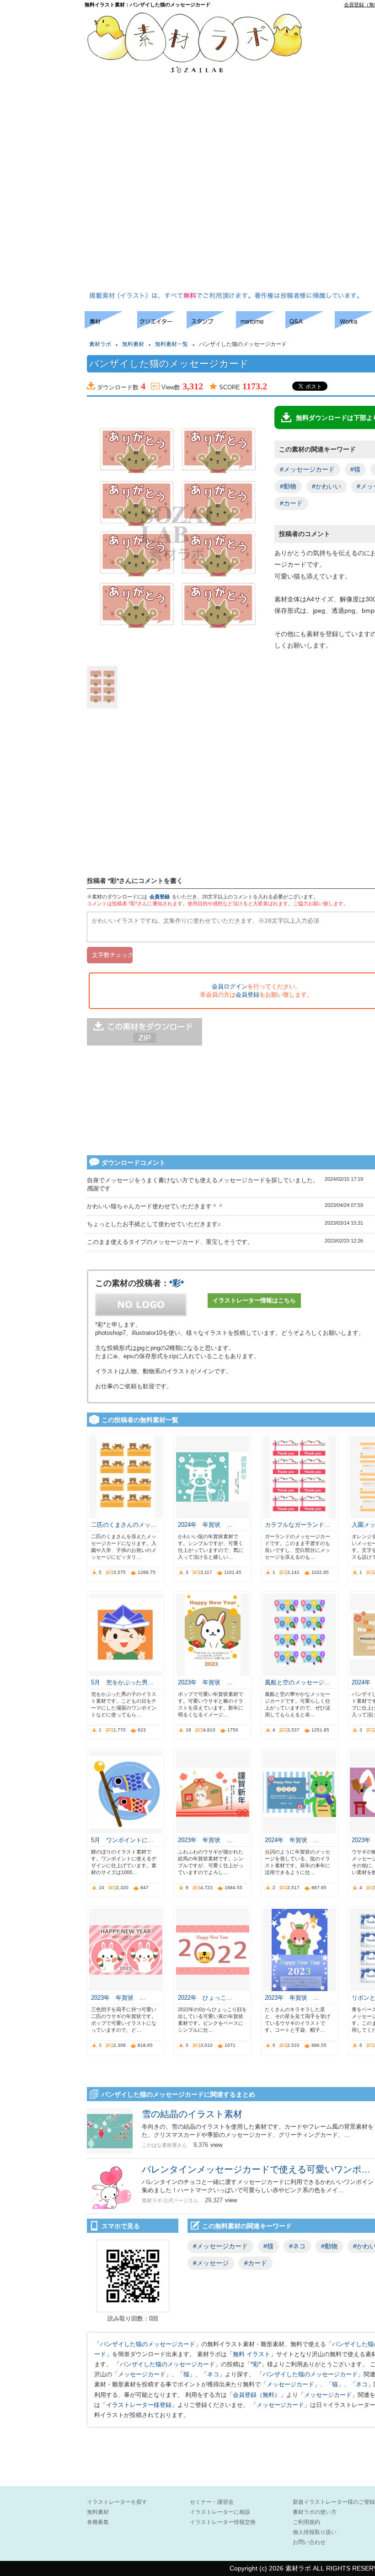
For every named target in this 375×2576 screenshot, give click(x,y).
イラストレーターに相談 (220, 2512)
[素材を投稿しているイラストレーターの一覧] (162, 326)
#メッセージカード (307, 469)
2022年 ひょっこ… (205, 1998)
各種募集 (98, 2522)
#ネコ (297, 2246)
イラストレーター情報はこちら (254, 1300)
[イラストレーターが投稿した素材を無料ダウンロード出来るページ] (111, 326)
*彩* (177, 1283)
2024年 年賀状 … (205, 1525)
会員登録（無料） (257, 2395)
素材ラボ (100, 344)
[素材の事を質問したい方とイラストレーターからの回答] (310, 326)
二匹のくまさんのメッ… (124, 1525)
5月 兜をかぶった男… (122, 1682)
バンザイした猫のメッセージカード (148, 2344)
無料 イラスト (252, 2354)
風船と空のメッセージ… (297, 1682)
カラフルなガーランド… (297, 1525)
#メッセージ (211, 2263)
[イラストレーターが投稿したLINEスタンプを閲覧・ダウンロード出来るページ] (211, 326)
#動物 (288, 486)
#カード (291, 503)
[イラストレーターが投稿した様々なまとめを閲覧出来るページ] (261, 326)
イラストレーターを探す (117, 2502)
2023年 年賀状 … (205, 1682)
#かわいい (327, 486)
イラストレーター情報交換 (223, 2522)
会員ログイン (230, 986)
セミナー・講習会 (212, 2502)
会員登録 (160, 897)
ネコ (213, 2374)
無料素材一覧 (171, 344)
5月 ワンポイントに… (122, 1840)
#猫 (355, 469)
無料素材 (133, 344)
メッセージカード (142, 2374)
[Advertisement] (347, 151)
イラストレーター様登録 (139, 2405)
